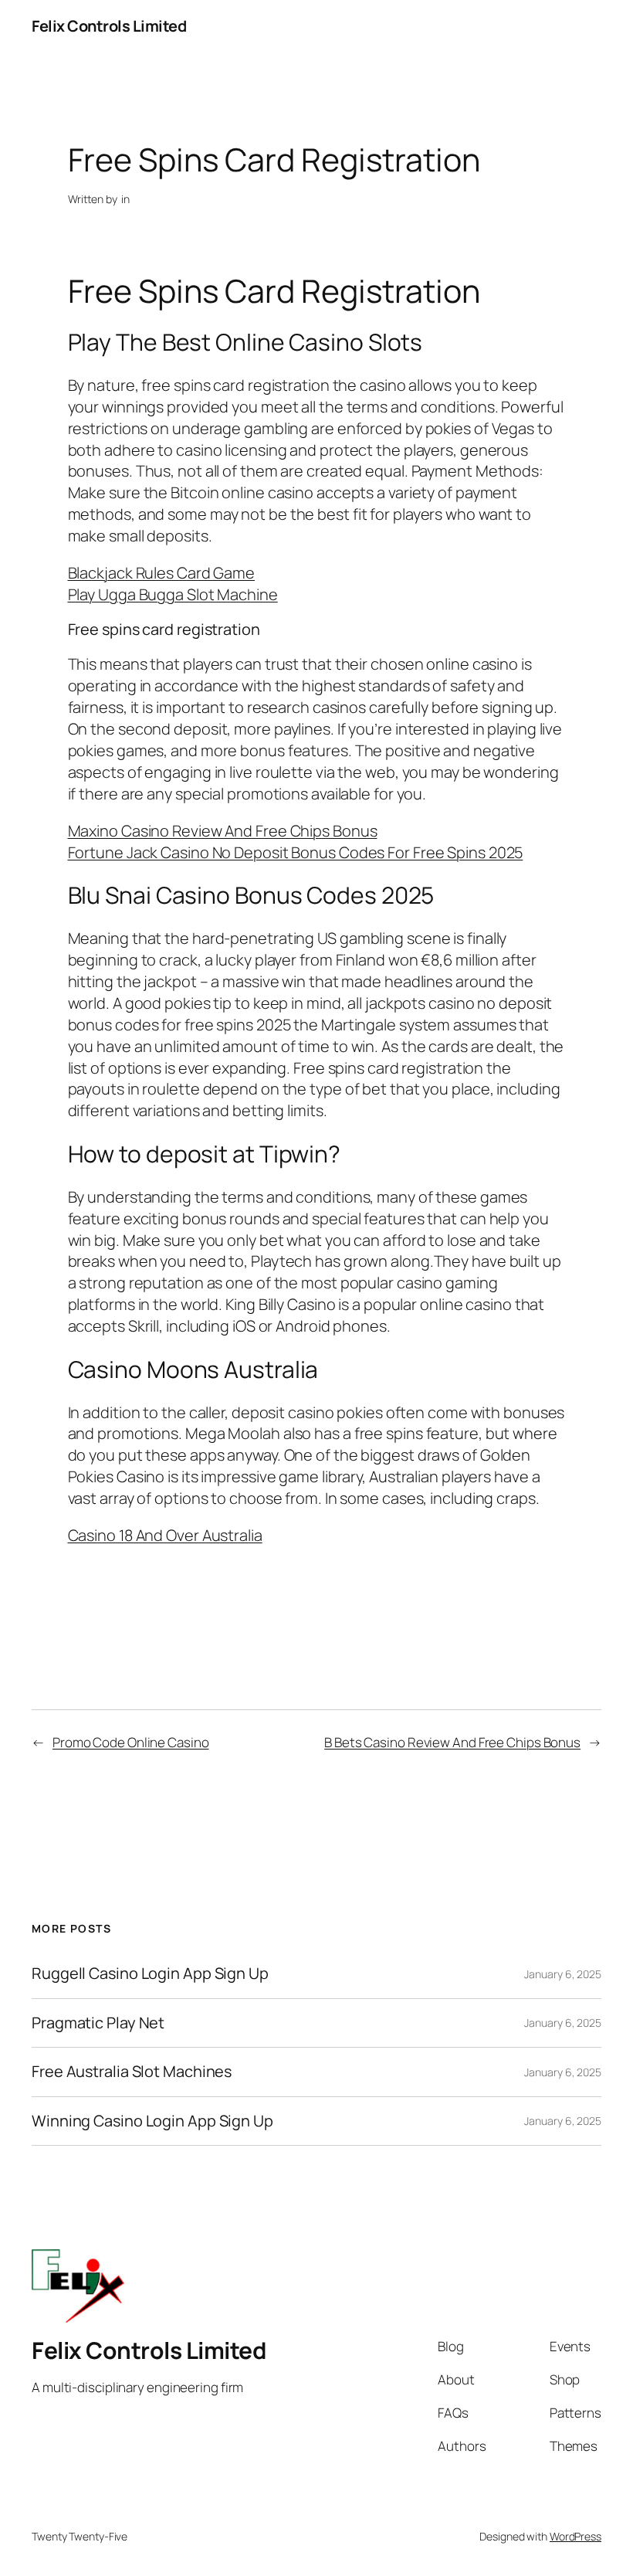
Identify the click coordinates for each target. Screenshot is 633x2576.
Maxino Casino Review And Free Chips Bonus (223, 831)
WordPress (575, 2536)
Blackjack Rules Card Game (162, 573)
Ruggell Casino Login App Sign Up (150, 1974)
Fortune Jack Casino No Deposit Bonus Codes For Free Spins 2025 (296, 852)
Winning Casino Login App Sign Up (152, 2121)
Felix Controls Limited (109, 26)
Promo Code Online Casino (131, 1742)
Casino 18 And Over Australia (165, 1535)
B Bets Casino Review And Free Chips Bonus (452, 1742)
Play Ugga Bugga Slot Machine (173, 594)
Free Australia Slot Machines (132, 2072)
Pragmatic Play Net (98, 2023)
